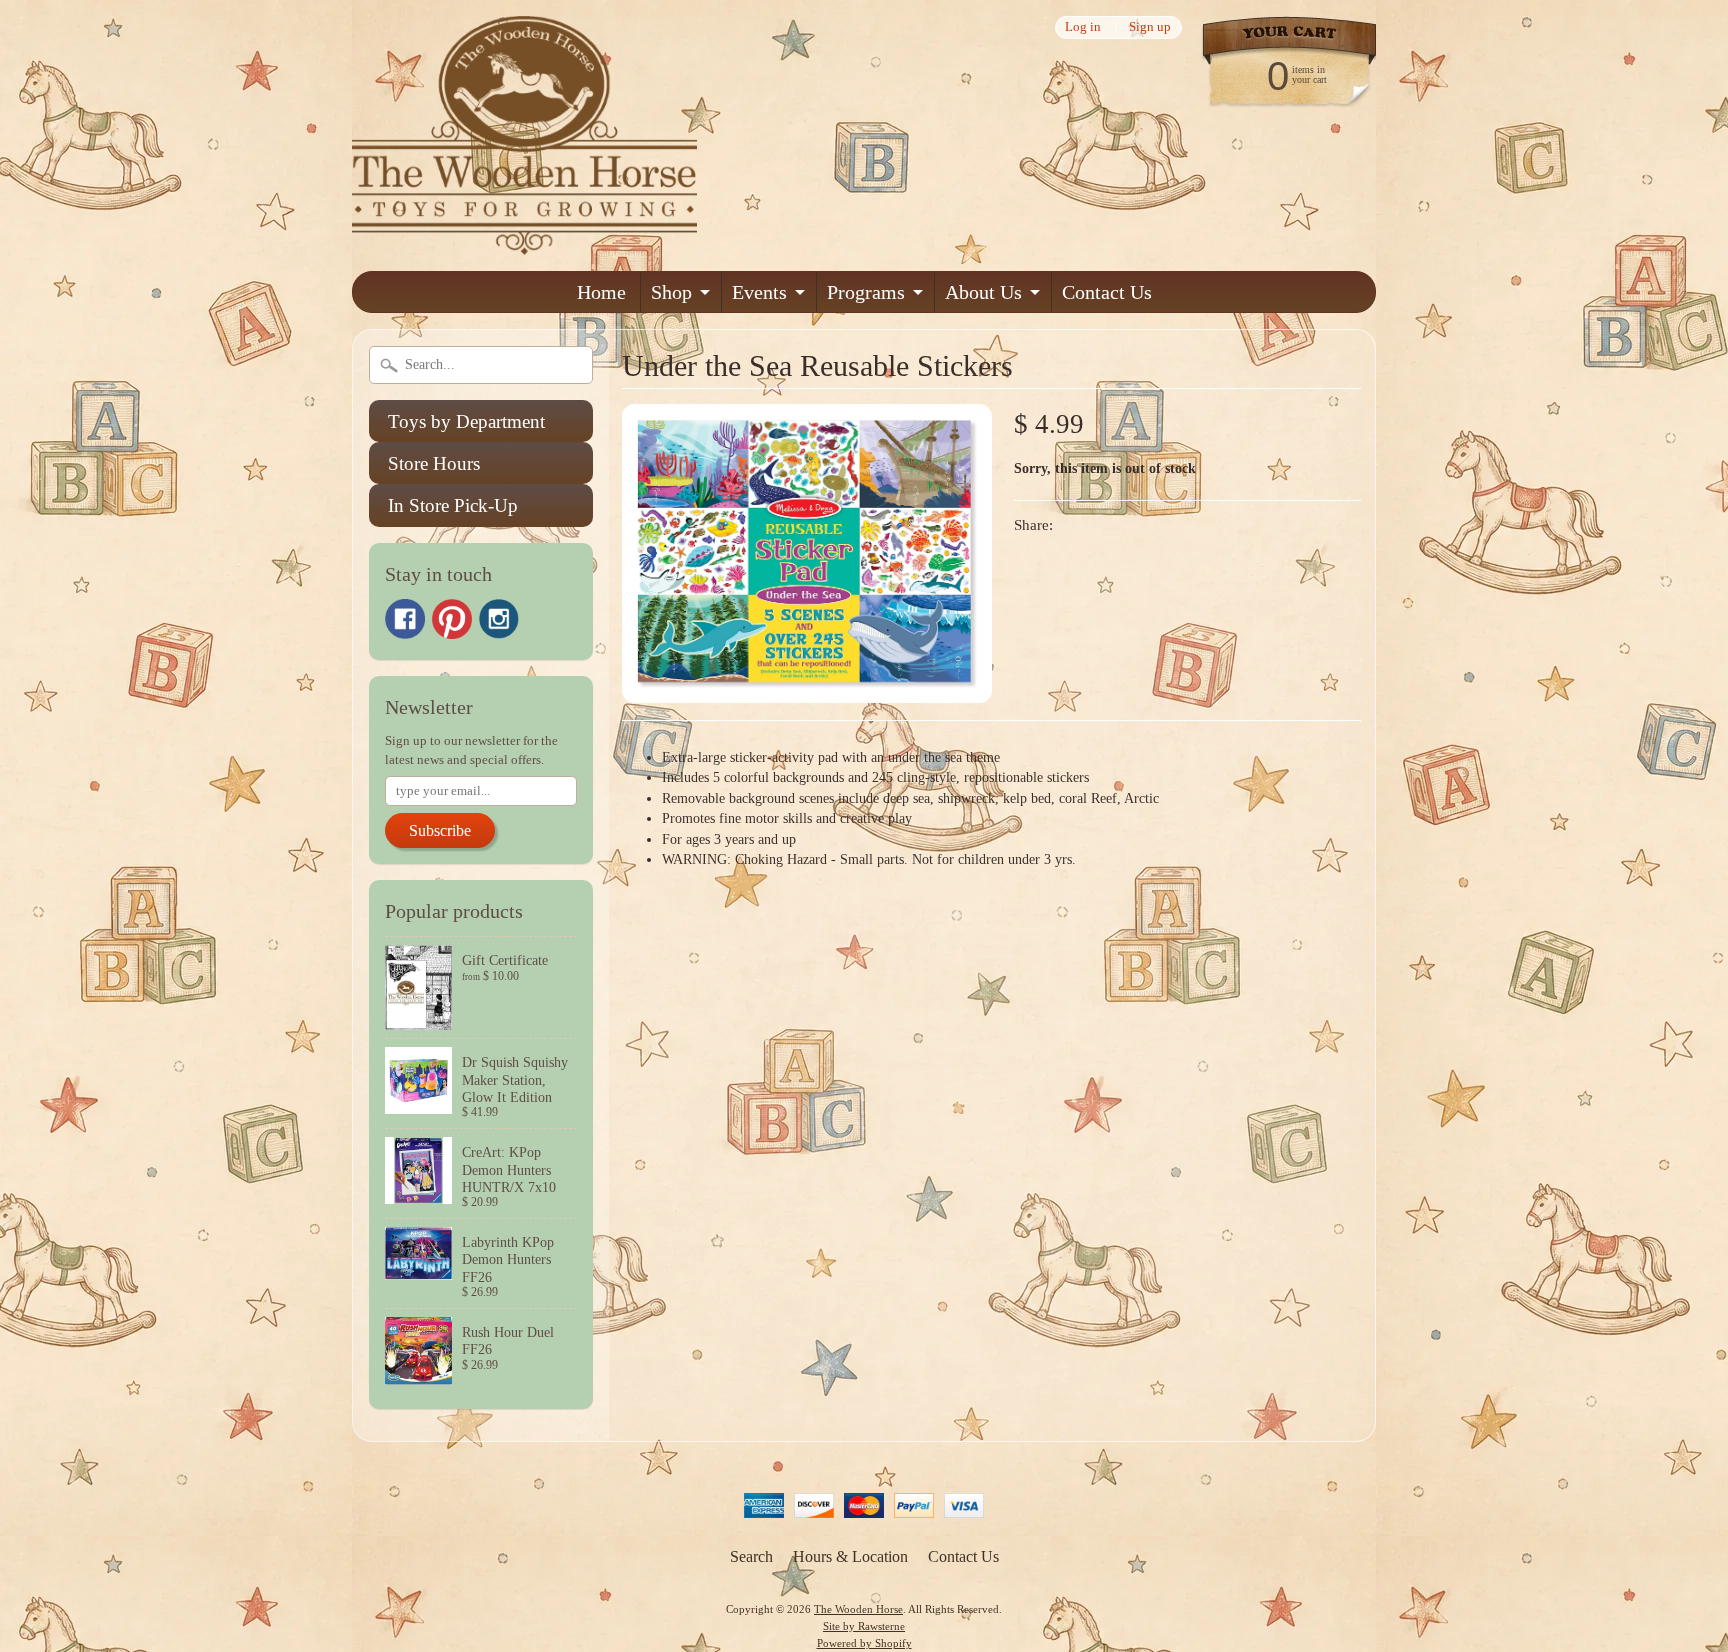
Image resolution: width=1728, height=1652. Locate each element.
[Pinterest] (452, 619)
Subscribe (440, 830)
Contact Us (1107, 292)
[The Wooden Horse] (524, 242)
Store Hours (434, 463)
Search (751, 1556)
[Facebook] (405, 619)
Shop (671, 292)
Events (759, 292)
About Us (983, 292)
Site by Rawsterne (864, 1626)
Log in (1083, 27)
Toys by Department (466, 421)
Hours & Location (850, 1556)
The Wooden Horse (858, 1609)
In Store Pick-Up (453, 505)
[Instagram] (499, 619)
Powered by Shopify (864, 1643)
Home (601, 292)
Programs (866, 292)
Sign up (1150, 27)
